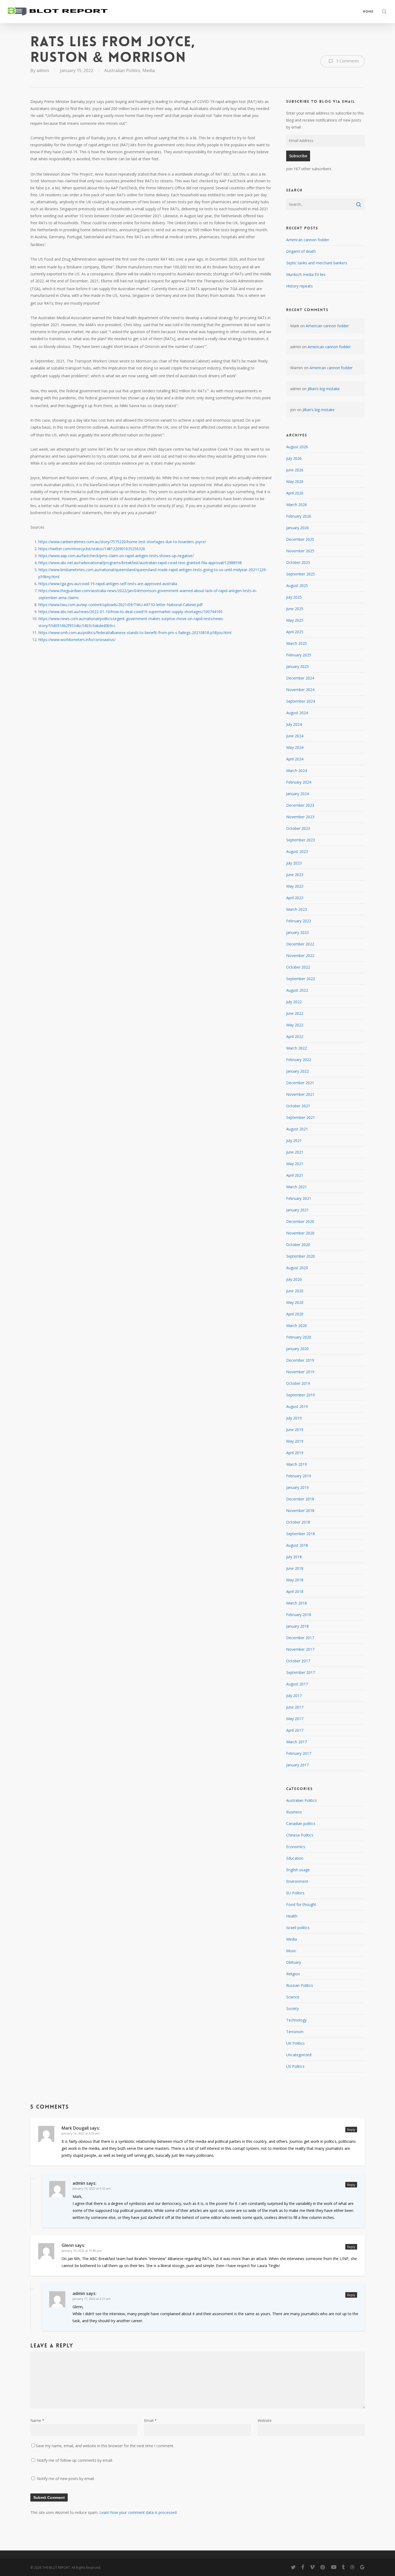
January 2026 (297, 528)
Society (292, 2009)
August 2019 (297, 1406)
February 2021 (299, 1198)
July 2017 (294, 1696)
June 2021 (295, 1152)
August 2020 (297, 1268)
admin (43, 70)
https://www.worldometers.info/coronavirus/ (77, 640)
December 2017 (300, 1638)
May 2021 (295, 1164)
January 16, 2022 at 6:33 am (81, 2133)
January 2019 (297, 1487)
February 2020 (299, 1337)
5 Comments (347, 61)
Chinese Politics (300, 1835)
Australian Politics (122, 70)
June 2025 (295, 609)
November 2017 (300, 1649)
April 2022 (295, 1036)
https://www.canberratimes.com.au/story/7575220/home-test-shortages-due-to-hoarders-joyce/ (122, 542)
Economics (296, 1847)
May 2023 (295, 886)
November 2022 (300, 956)
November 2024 (300, 690)
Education (295, 1858)
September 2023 (301, 840)
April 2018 (295, 1591)
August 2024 (297, 713)
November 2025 (300, 551)
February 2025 (299, 655)
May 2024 (295, 747)
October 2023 (298, 828)
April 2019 (295, 1453)
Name (37, 2420)
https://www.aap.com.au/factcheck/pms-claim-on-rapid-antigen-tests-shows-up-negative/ (116, 556)
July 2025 (294, 597)
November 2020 (300, 1233)
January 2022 (297, 1071)
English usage (298, 1870)
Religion (293, 1974)
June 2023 (295, 875)
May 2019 (295, 1441)
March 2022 (297, 1048)
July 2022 (294, 1002)
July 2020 (294, 1279)
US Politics (295, 2066)
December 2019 (300, 1360)
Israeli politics (298, 1928)
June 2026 (295, 470)
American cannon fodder (308, 240)
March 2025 (297, 643)
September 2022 (301, 979)
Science (293, 1997)
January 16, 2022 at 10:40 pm (82, 2251)
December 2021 (300, 1083)
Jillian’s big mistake (324, 389)
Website (265, 2420)
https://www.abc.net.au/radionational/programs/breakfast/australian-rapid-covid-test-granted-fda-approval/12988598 (140, 563)
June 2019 (295, 1430)
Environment (297, 1881)
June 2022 (295, 1013)
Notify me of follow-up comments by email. (75, 2460)
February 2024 (299, 782)
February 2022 (299, 1060)
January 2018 (297, 1626)
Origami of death (301, 251)
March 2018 (297, 1603)
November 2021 (300, 1094)
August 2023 (297, 851)
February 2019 (299, 1476)
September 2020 (301, 1256)
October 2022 (298, 967)
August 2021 (297, 1129)
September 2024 (301, 701)
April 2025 (295, 632)
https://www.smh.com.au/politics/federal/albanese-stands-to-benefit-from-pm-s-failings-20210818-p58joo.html (135, 633)
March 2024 (297, 771)
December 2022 (300, 944)
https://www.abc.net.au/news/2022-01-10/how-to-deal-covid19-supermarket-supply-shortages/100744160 (130, 612)
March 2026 (297, 505)
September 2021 (301, 1117)
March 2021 (297, 1187)
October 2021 (298, 1106)
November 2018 (300, 1511)
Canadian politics (301, 1824)
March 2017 (297, 1742)
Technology (296, 2020)
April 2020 (295, 1314)
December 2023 (300, 805)
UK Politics (295, 2043)
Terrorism (295, 2032)
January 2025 (297, 666)
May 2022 (295, 1025)
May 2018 (295, 1580)
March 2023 (297, 909)
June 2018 (295, 1568)
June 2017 (295, 1707)
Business (294, 1812)
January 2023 (297, 932)
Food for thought (301, 1904)
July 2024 (294, 724)
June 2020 (295, 1291)
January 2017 (297, 1765)
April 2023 (295, 898)
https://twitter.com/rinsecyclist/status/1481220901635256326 (92, 549)
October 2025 (298, 562)
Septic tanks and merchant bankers (317, 263)
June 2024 (295, 736)
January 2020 (297, 1349)
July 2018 (294, 1557)
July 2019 (294, 1418)
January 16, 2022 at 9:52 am (92, 2188)
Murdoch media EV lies (306, 274)
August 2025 (297, 586)
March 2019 (297, 1464)
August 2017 (297, 1684)
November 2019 (300, 1372)
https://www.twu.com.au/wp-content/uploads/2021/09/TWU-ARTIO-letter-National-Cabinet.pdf (121, 605)
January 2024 (297, 794)
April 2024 (295, 759)
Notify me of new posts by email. (66, 2479)
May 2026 (295, 481)
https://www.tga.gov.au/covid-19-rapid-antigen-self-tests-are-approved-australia (108, 584)
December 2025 (300, 539)
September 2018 (301, 1534)
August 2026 (297, 447)
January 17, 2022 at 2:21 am (92, 2299)
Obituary (294, 1962)
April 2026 (295, 493)
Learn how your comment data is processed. (138, 2512)
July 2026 (294, 458)
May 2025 (295, 620)
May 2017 (295, 1719)
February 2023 (299, 921)
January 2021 (297, 1210)
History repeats (299, 286)
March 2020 (297, 1326)
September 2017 (301, 1672)
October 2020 (298, 1245)
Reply (351, 2130)
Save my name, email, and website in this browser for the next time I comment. (105, 2446)
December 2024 (300, 678)
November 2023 (300, 817)
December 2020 (300, 1221)
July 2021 (294, 1141)
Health (292, 1916)
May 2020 (295, 1302)
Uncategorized (299, 2055)
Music (291, 1951)
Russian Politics (300, 1985)
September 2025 (301, 574)
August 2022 (297, 990)
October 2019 (298, 1383)
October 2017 (298, 1661)
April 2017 (295, 1730)
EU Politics (295, 1893)
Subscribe (298, 156)
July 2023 (294, 863)
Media (149, 70)
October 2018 (298, 1522)
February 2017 (299, 1753)
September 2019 (301, 1395)
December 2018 (300, 1499)
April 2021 (295, 1175)
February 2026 (299, 516)
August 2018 (297, 1545)
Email (150, 2420)
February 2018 (299, 1615)
